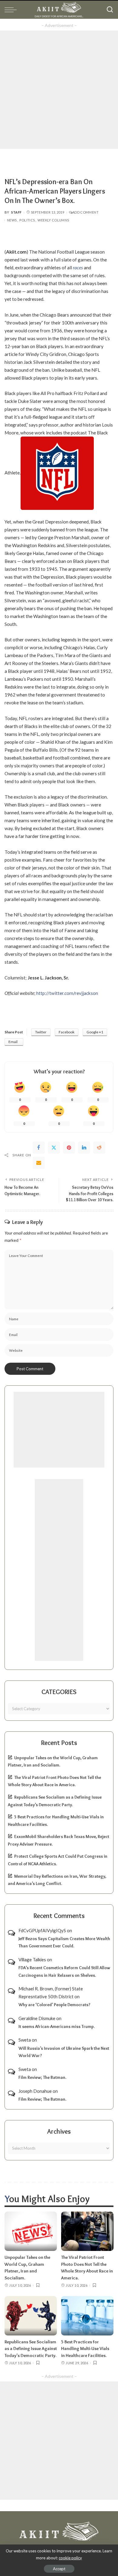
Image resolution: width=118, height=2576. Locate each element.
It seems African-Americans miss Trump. (57, 2026)
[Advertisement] (59, 90)
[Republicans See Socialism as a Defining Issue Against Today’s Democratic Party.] (31, 2316)
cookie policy (70, 2558)
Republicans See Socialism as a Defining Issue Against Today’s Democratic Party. (31, 2349)
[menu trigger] (12, 10)
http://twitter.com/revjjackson (67, 993)
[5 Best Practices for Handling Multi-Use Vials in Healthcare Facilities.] (87, 2316)
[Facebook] (39, 1148)
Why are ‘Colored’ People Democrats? (54, 2005)
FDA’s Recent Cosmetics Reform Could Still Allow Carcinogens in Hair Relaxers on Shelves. (64, 1971)
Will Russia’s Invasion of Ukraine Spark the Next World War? (64, 2052)
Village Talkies (32, 1959)
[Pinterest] (69, 1148)
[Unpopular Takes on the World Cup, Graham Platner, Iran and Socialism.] (31, 2231)
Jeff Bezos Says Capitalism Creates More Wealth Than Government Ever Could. (64, 1942)
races (78, 268)
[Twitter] (54, 1148)
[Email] (39, 1163)
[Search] (110, 10)
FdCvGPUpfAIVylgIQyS (42, 1930)
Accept (59, 2569)
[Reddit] (99, 1148)
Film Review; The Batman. (42, 2077)
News (12, 220)
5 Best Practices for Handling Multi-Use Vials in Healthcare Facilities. (85, 2349)
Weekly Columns (53, 220)
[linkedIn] (84, 1148)
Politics (27, 220)
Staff (16, 212)
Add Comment (85, 212)
